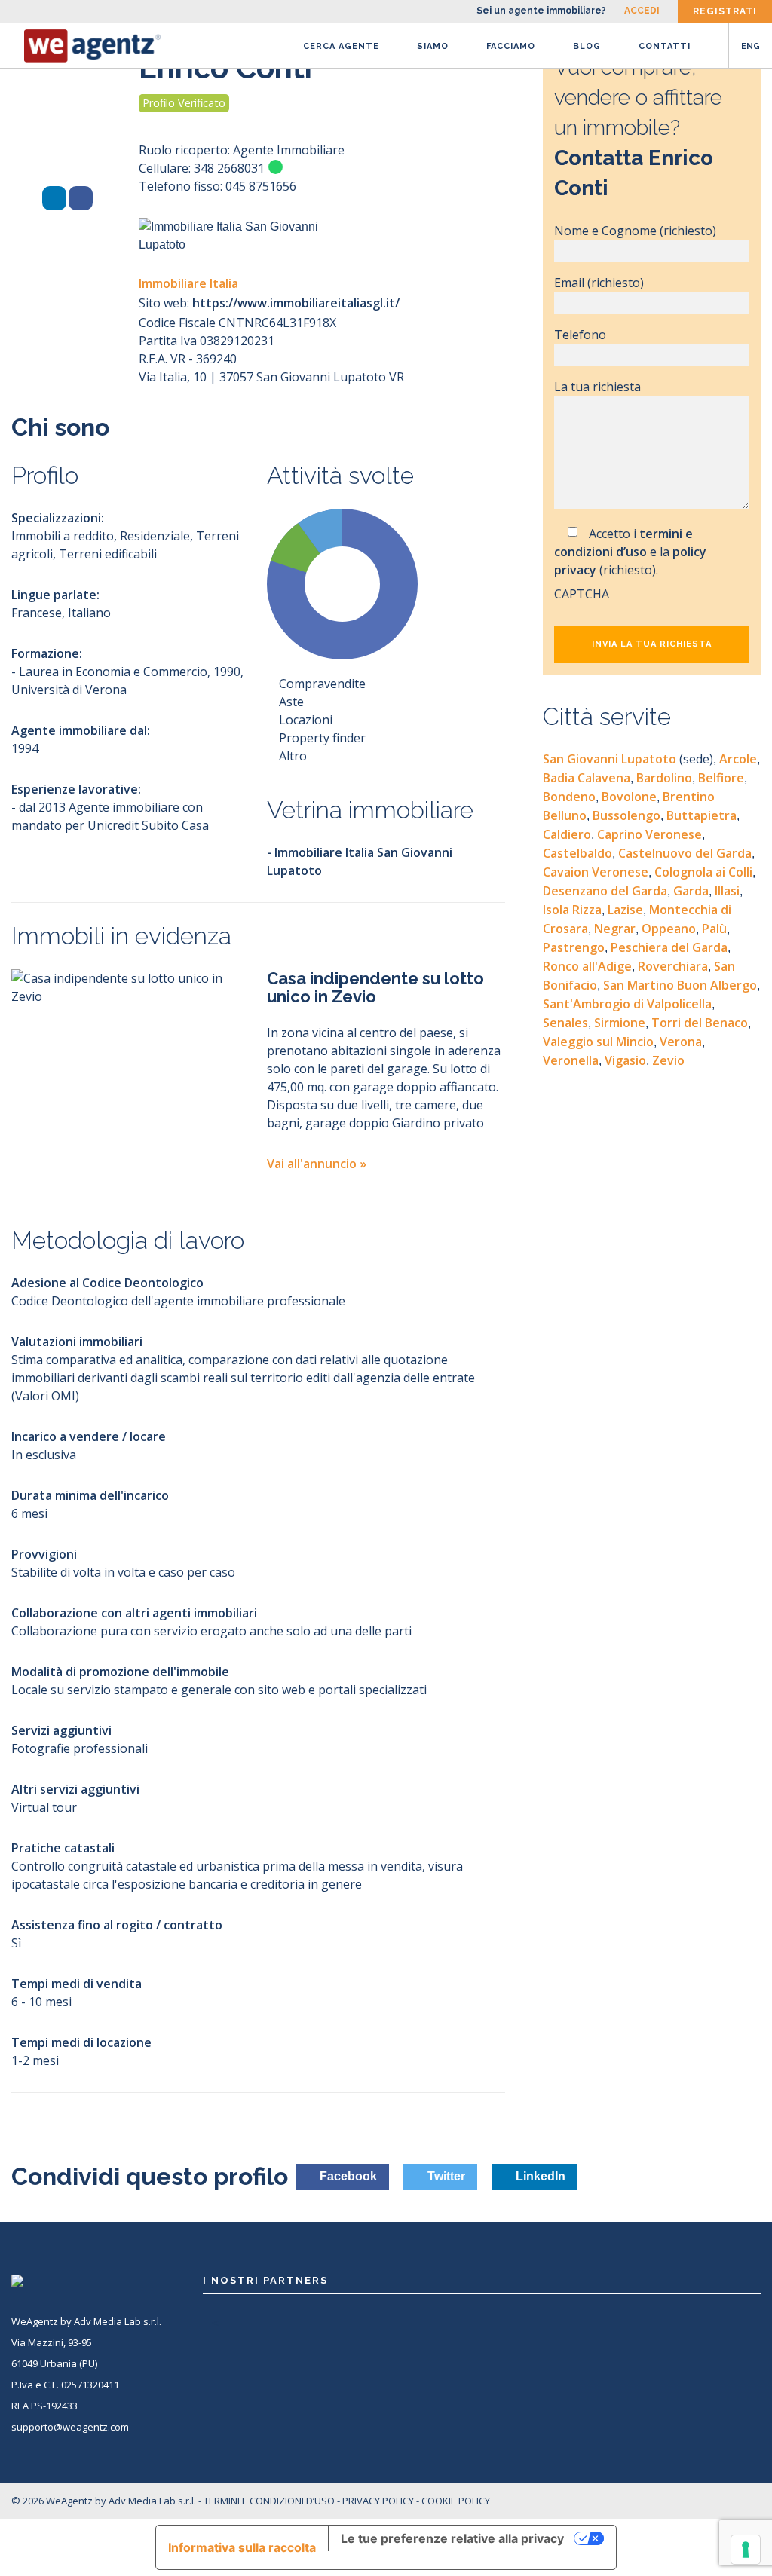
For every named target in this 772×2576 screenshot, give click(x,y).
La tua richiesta (597, 387)
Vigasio (625, 1060)
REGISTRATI (725, 11)
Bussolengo (626, 815)
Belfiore (721, 778)
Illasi (727, 891)
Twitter (445, 2176)
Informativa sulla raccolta (242, 2547)
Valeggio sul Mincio (598, 1042)
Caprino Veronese (649, 834)
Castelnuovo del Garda (685, 853)
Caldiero (567, 834)
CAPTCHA (582, 594)
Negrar (615, 929)
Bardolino (664, 778)
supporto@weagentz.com (70, 2427)
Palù (714, 929)
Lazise (625, 910)
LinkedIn (539, 2176)
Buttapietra (702, 815)
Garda (691, 891)
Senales (565, 1023)
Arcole (738, 759)
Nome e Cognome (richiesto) (635, 231)
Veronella (571, 1060)
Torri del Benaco (700, 1023)
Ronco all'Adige (587, 966)
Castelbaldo (577, 853)
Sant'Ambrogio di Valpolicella (627, 1004)
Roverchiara (673, 966)
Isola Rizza (572, 910)
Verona (681, 1042)
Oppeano (669, 929)
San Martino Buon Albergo (680, 985)
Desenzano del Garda (605, 891)
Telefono (580, 335)
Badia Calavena (587, 778)
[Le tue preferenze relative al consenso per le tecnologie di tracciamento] (746, 2550)
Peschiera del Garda (669, 947)
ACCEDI (642, 11)
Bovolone (629, 797)
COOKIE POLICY (456, 2501)
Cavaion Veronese (596, 872)
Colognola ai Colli (703, 872)
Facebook (347, 2176)
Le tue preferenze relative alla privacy (452, 2538)
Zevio (668, 1060)
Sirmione (620, 1023)
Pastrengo (574, 947)
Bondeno (569, 797)
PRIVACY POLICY (378, 2501)
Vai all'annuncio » (317, 1164)
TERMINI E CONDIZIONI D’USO (269, 2501)
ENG (751, 46)
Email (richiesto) (599, 283)
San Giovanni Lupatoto (628, 759)
